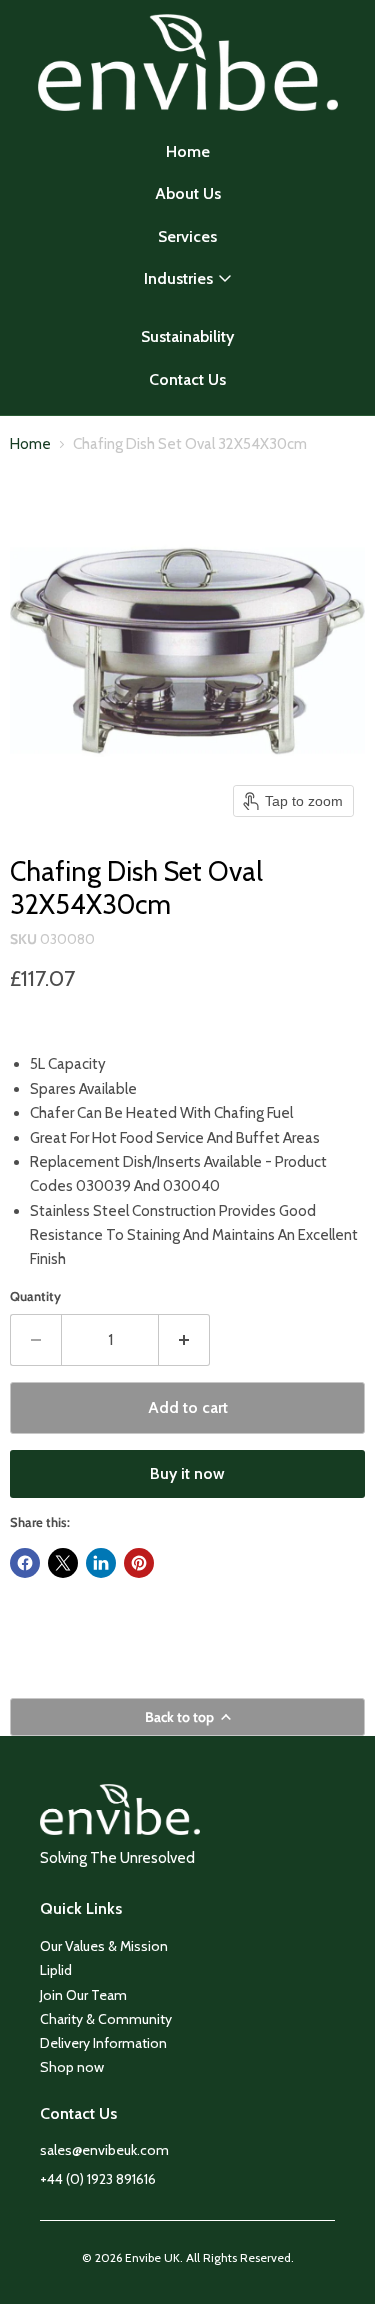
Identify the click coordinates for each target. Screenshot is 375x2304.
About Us (188, 193)
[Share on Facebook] (25, 1563)
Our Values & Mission (104, 1946)
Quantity (35, 1296)
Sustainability (187, 336)
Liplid (56, 1970)
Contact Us (187, 379)
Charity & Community (106, 2019)
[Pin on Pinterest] (139, 1563)
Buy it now (187, 1473)
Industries (178, 278)
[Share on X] (63, 1563)
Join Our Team (83, 1995)
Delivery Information (103, 2043)
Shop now (72, 2067)
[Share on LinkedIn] (101, 1563)
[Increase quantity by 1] (184, 1340)
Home (188, 151)
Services (187, 236)
